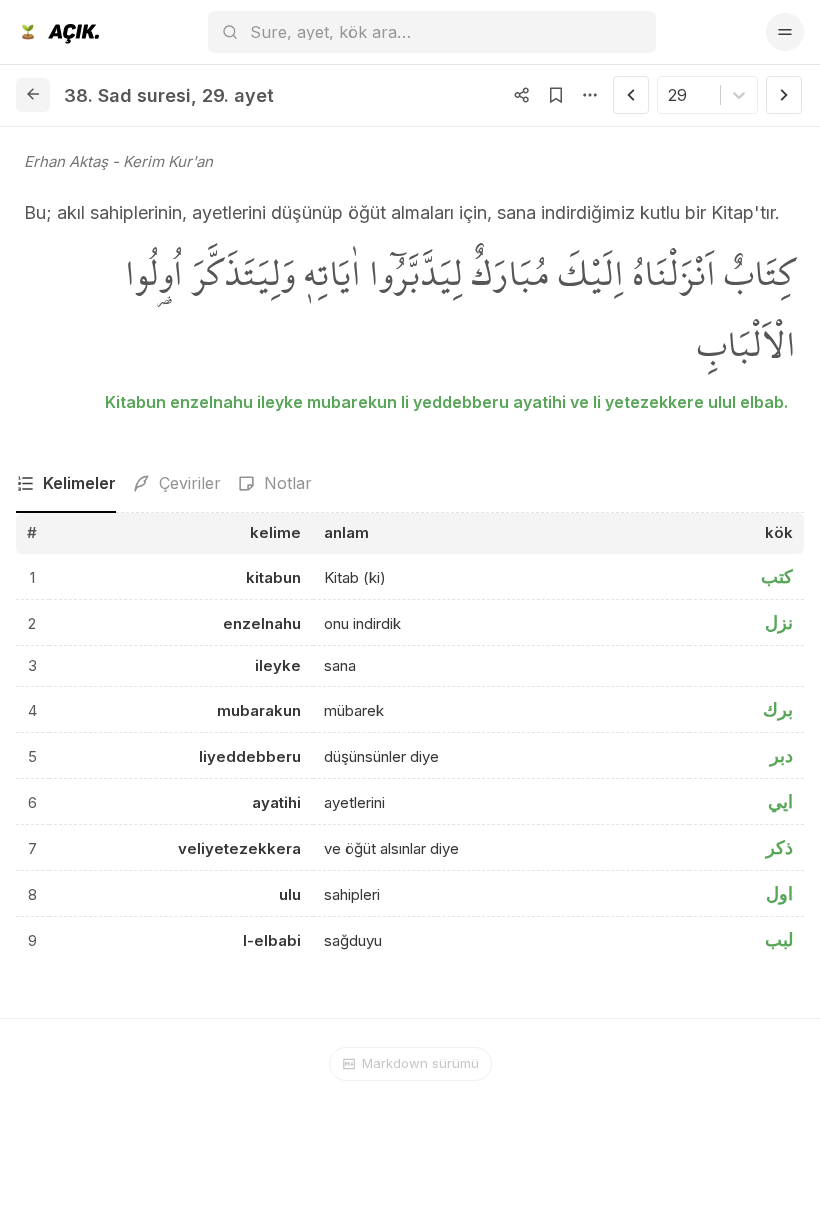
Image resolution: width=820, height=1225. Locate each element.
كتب (777, 576)
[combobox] (670, 95)
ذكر (779, 847)
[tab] (66, 484)
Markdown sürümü (420, 1063)
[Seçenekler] (590, 95)
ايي (780, 801)
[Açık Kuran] (57, 32)
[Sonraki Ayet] (784, 95)
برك (778, 709)
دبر (781, 755)
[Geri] (33, 95)
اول (779, 893)
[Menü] (785, 32)
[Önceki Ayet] (631, 95)
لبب (779, 939)
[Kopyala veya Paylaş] (522, 95)
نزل (779, 622)
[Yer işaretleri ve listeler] (556, 95)
